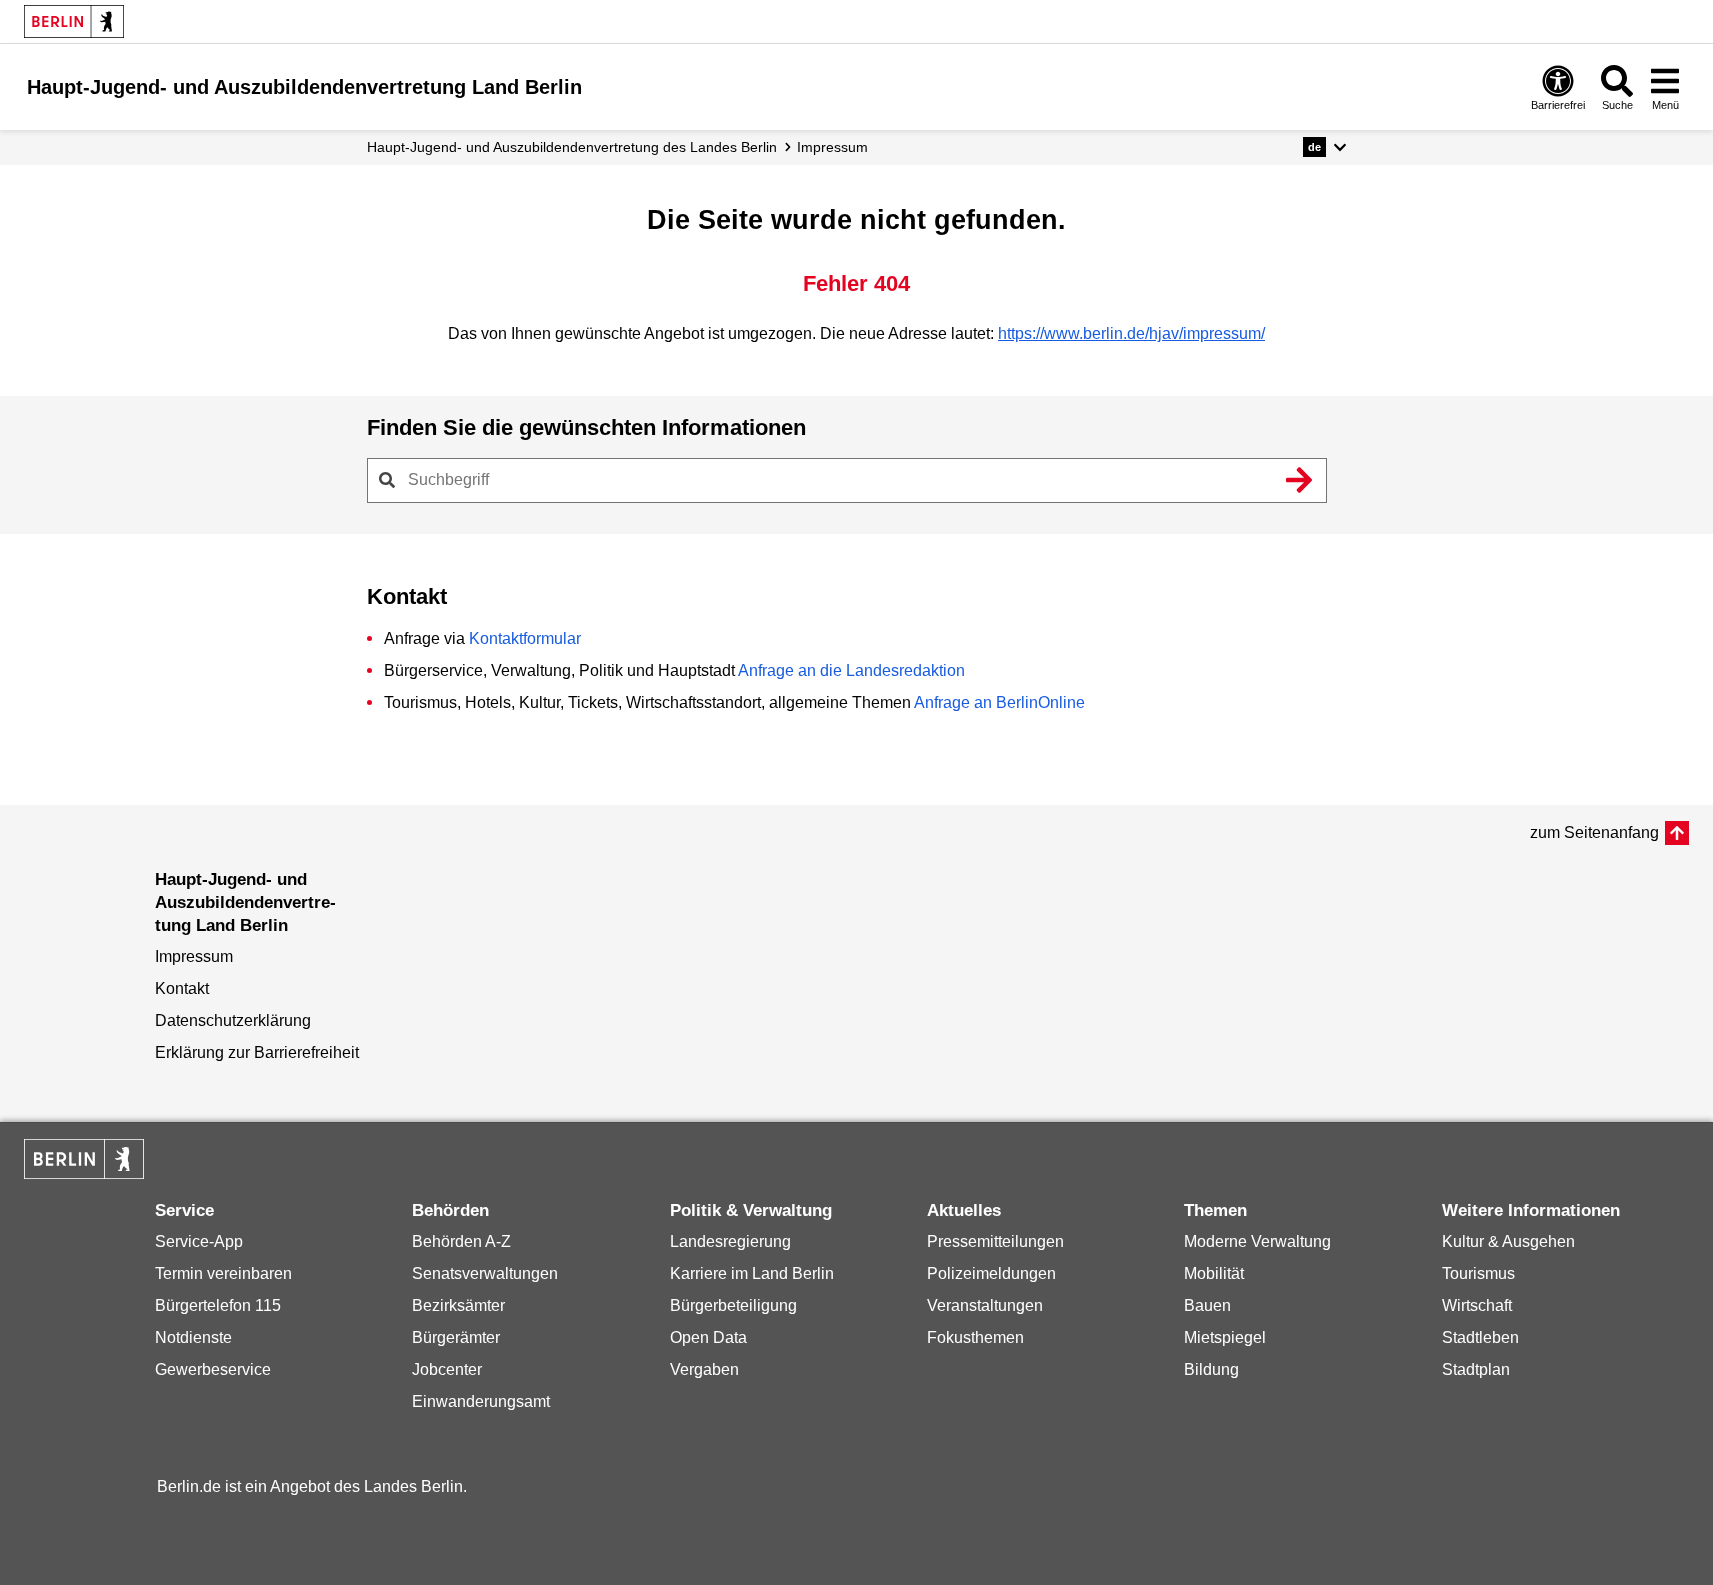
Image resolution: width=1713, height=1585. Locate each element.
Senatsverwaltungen (485, 1273)
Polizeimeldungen (991, 1273)
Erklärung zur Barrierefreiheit (257, 1052)
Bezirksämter (458, 1305)
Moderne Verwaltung (1257, 1241)
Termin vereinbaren (223, 1273)
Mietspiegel (1225, 1337)
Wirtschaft (1477, 1305)
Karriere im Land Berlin (752, 1273)
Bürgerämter (456, 1337)
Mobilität (1214, 1273)
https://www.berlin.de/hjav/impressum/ (1131, 333)
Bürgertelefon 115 (218, 1305)
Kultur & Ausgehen (1508, 1241)
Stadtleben (1480, 1337)
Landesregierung (730, 1241)
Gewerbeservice (213, 1369)
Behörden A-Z (461, 1241)
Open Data (708, 1337)
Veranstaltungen (985, 1305)
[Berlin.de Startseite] (74, 21)
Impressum (832, 147)
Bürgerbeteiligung (733, 1305)
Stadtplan (1476, 1369)
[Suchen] (1300, 480)
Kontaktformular (525, 638)
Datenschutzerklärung (233, 1020)
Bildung (1211, 1369)
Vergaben (704, 1369)
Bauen (1207, 1305)
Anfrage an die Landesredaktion (851, 670)
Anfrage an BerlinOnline (999, 702)
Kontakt (182, 988)
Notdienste (193, 1337)
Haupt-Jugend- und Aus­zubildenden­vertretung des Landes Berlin (572, 147)
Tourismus (1478, 1273)
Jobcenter (447, 1369)
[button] (1324, 147)
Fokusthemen (975, 1337)
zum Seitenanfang (1594, 832)
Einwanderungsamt (481, 1401)
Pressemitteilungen (995, 1241)
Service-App (199, 1241)
